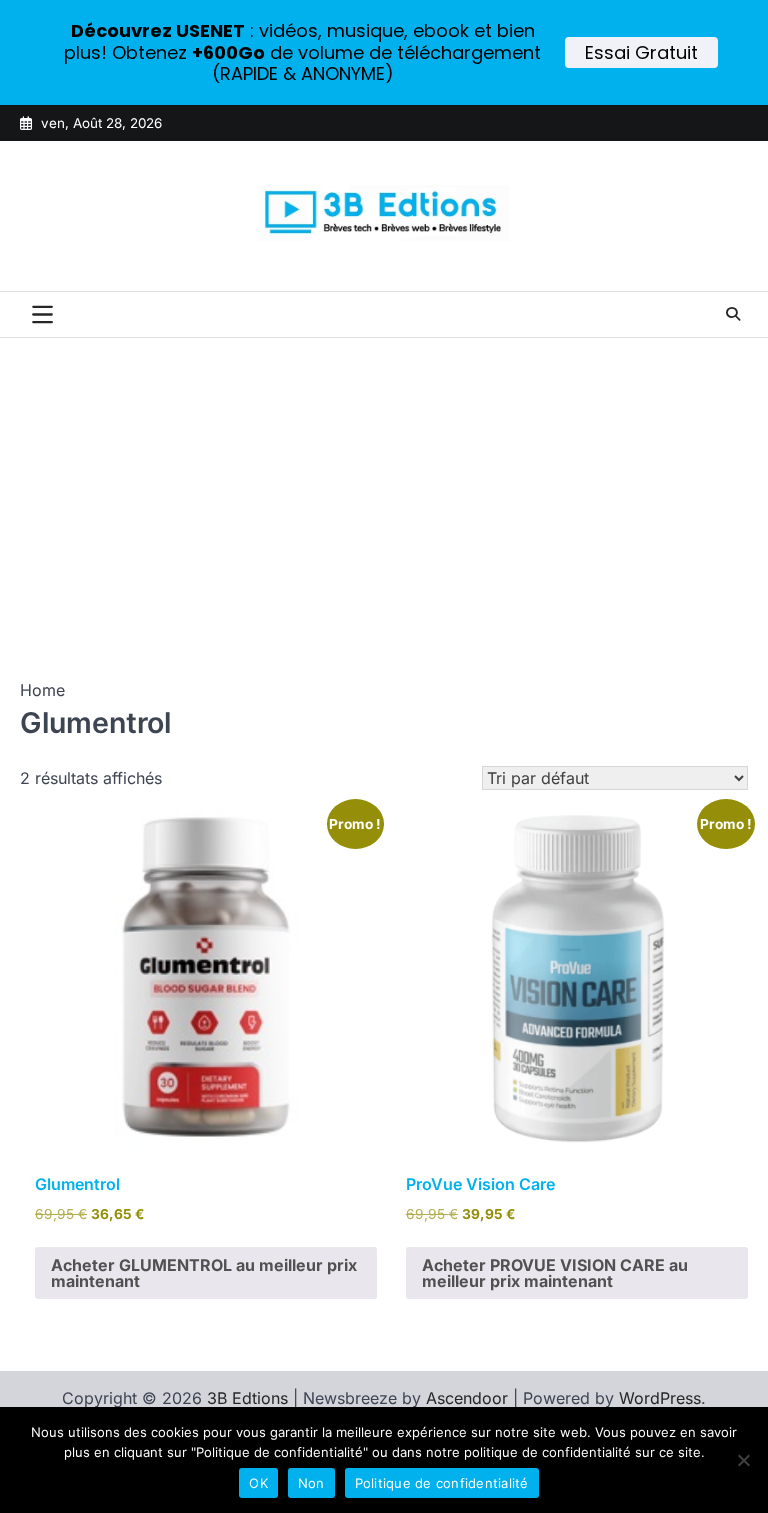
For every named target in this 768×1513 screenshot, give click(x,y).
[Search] (733, 314)
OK (258, 1483)
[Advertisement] (384, 488)
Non (311, 1483)
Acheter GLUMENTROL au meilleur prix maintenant (204, 1273)
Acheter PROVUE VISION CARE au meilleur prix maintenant (555, 1273)
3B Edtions (247, 1398)
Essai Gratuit (641, 52)
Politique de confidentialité (442, 1483)
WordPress (660, 1398)
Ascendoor (467, 1398)
